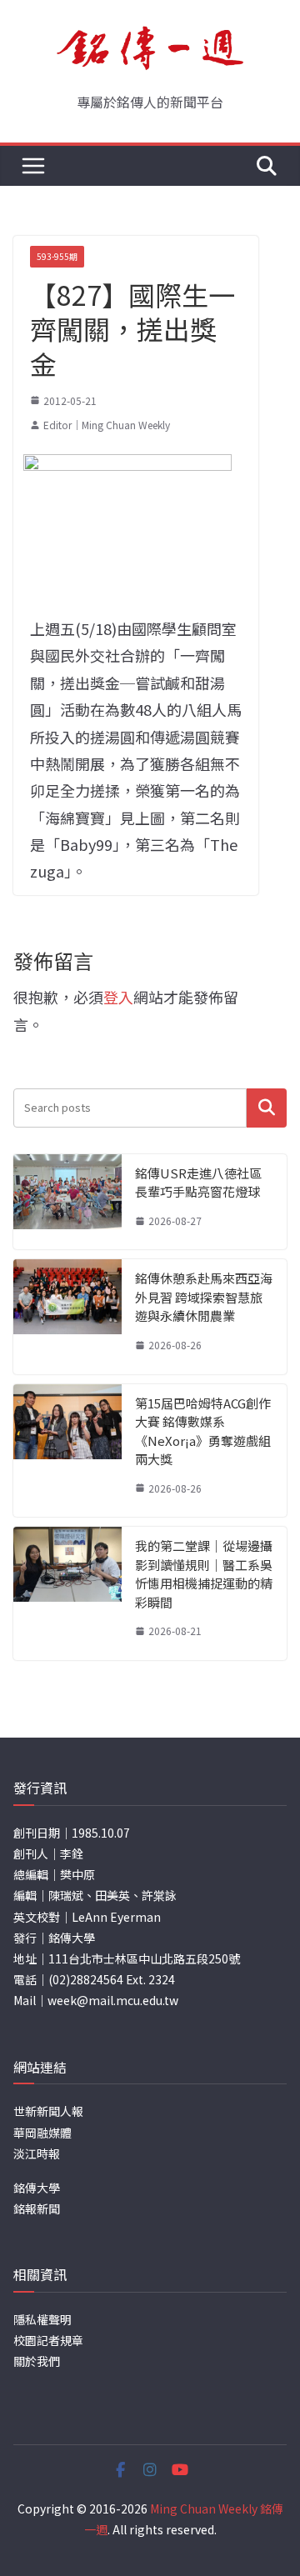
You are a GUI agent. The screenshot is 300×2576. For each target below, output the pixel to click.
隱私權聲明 (42, 2319)
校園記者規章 (48, 2340)
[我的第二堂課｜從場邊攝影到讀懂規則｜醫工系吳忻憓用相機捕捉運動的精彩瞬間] (67, 1593)
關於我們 (37, 2361)
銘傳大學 (37, 2188)
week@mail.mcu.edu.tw (113, 2000)
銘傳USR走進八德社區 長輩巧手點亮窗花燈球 (198, 1183)
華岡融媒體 (42, 2133)
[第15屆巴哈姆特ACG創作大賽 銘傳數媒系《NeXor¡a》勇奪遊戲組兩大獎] (67, 1451)
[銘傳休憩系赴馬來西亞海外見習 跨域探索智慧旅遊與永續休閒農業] (67, 1316)
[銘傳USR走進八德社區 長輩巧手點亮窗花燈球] (67, 1202)
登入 (118, 997)
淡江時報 (37, 2153)
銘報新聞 (37, 2208)
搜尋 (267, 1108)
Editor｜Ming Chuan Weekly (107, 425)
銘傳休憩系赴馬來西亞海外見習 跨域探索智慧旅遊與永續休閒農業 (204, 1297)
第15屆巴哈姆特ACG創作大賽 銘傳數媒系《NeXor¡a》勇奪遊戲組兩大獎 (203, 1431)
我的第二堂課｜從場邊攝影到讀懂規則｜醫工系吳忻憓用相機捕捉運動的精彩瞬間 (204, 1574)
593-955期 (57, 256)
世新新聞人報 (48, 2111)
